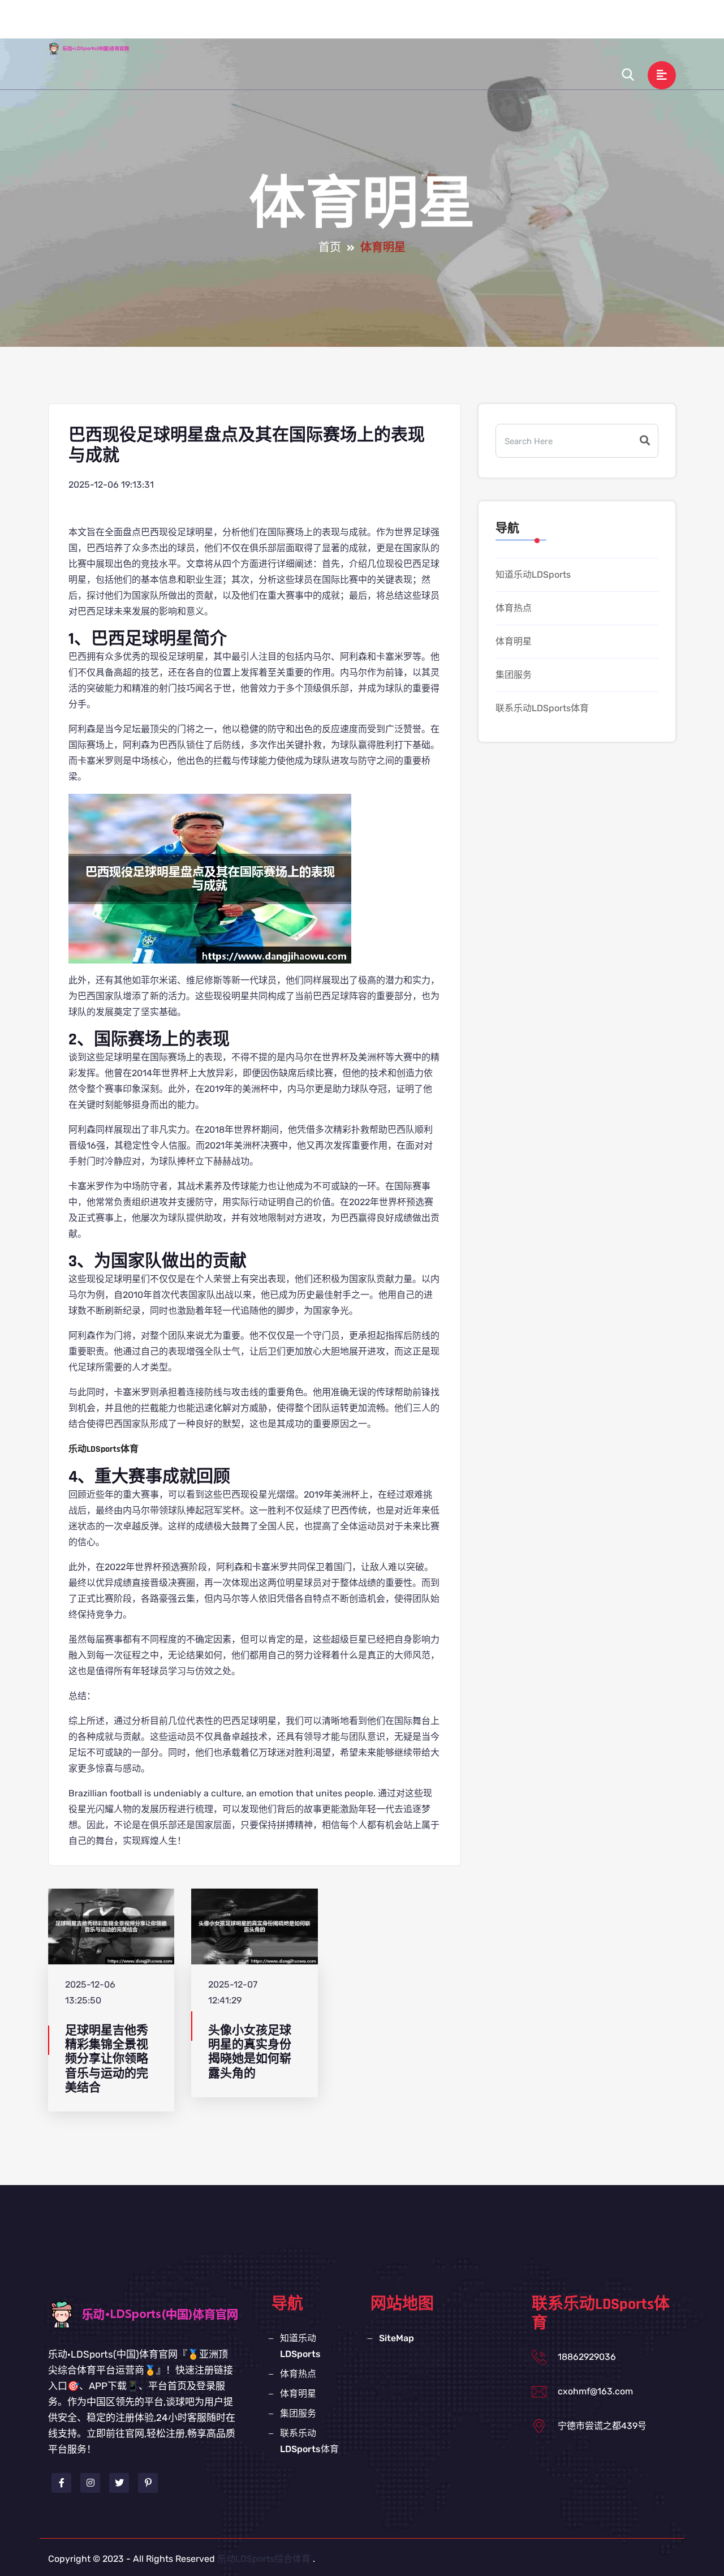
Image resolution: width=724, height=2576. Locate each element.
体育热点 (412, 25)
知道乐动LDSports (336, 25)
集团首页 (260, 25)
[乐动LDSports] (99, 48)
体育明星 (470, 25)
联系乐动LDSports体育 (614, 25)
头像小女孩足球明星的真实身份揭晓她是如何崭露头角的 (250, 2052)
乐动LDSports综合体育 (264, 2559)
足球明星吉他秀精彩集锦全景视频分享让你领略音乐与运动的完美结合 (107, 2059)
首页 (330, 248)
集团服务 (528, 25)
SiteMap (397, 2338)
